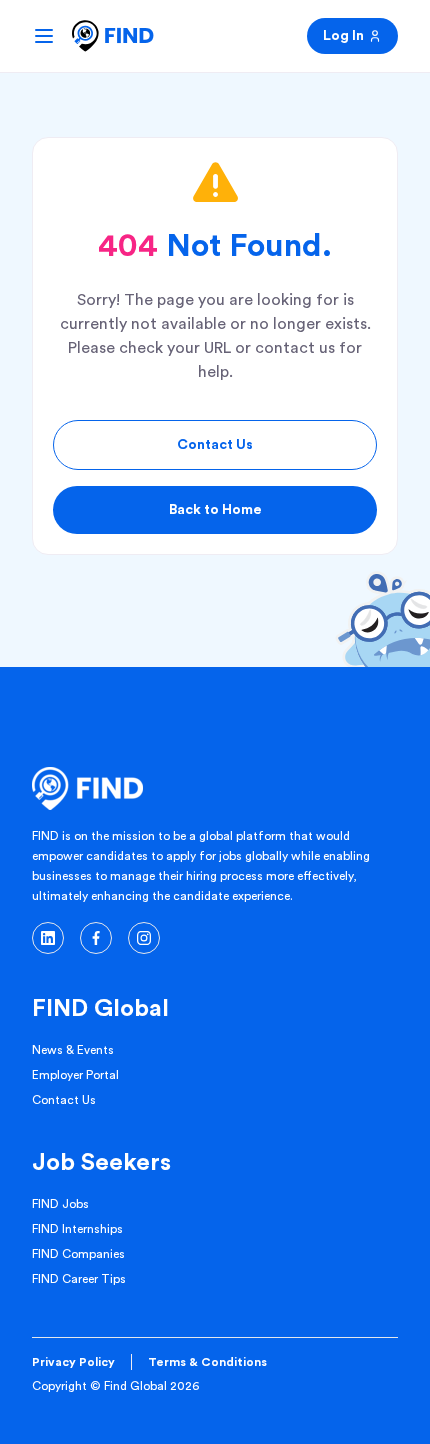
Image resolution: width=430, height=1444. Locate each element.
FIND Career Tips (79, 1279)
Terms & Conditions (207, 1362)
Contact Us (215, 445)
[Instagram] (144, 938)
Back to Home (215, 510)
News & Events (73, 1050)
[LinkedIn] (48, 938)
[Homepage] (113, 36)
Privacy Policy (73, 1362)
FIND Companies (78, 1254)
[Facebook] (96, 938)
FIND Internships (77, 1229)
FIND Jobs (60, 1204)
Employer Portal (75, 1075)
